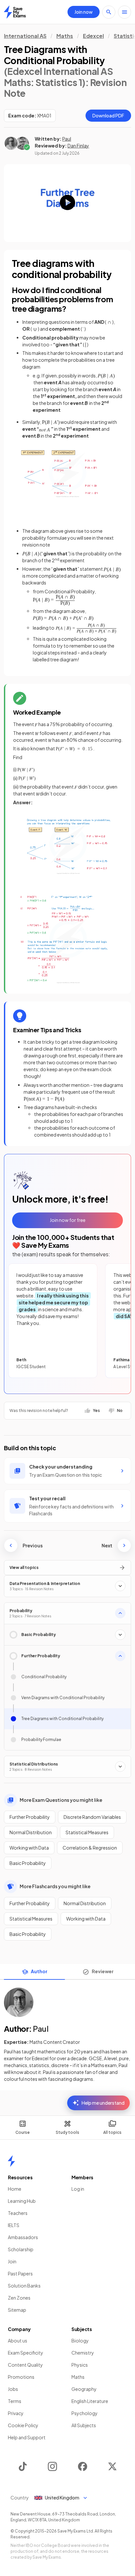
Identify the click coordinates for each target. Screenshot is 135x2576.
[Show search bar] (109, 12)
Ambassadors (23, 2237)
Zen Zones (19, 2298)
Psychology (85, 2413)
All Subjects (84, 2425)
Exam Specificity (26, 2353)
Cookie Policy (23, 2425)
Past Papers (20, 2273)
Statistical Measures (87, 1832)
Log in (78, 2189)
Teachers (18, 2213)
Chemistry (83, 2353)
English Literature (90, 2401)
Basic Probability (28, 1863)
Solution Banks (24, 2286)
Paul (67, 139)
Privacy (16, 2413)
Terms (15, 2401)
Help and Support (27, 2437)
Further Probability (30, 1817)
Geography (84, 2389)
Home (15, 2189)
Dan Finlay (78, 146)
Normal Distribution (31, 1832)
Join (12, 2261)
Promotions (21, 2377)
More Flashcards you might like (55, 1886)
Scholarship (21, 2249)
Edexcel (93, 36)
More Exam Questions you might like (61, 1800)
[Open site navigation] (125, 12)
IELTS (14, 2225)
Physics (80, 2365)
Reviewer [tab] (103, 1971)
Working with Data (29, 1848)
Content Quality (25, 2365)
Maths (65, 36)
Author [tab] (39, 1971)
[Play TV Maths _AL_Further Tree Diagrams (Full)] (67, 203)
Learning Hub (22, 2201)
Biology (80, 2341)
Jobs (13, 2389)
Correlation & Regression (90, 1848)
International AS (25, 36)
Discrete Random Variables (92, 1817)
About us (18, 2341)
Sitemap (17, 2310)
